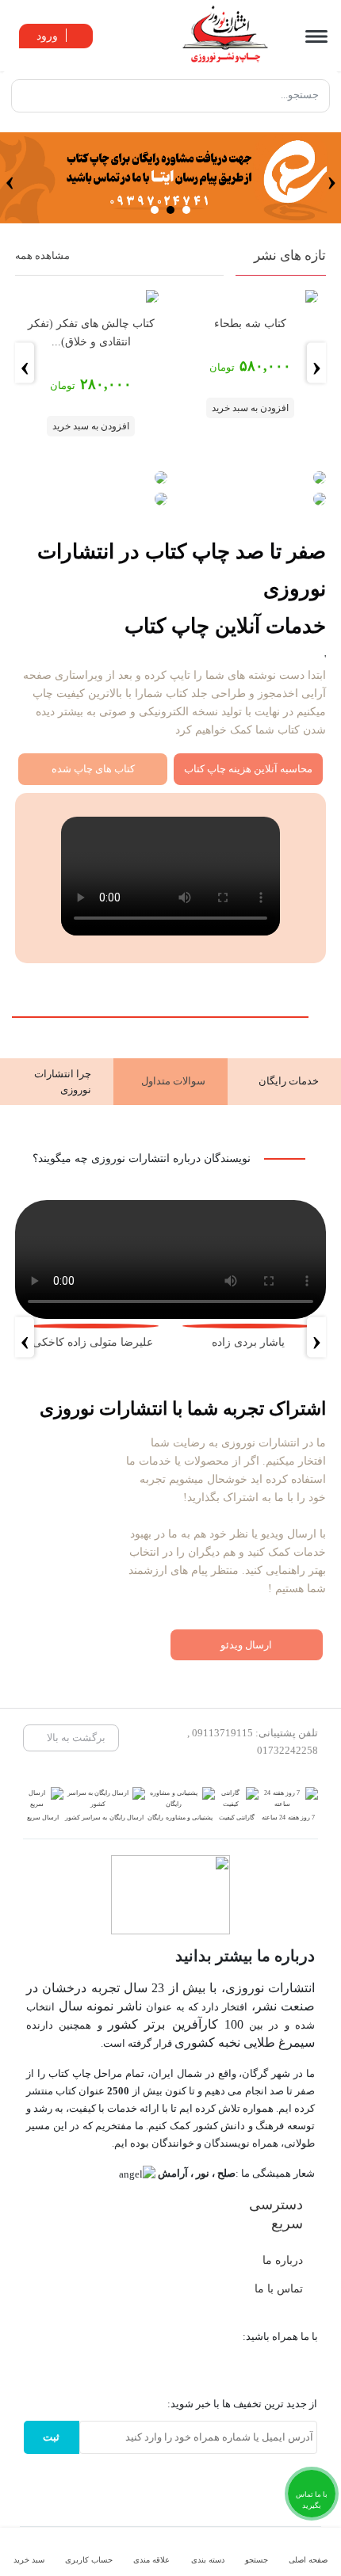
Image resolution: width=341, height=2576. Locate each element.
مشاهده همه (42, 255)
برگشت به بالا (75, 1738)
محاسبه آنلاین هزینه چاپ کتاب (248, 769)
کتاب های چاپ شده (93, 769)
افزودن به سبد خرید (250, 408)
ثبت (51, 2437)
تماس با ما (279, 2288)
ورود (49, 36)
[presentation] (331, 178)
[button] (186, 210)
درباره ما (283, 2260)
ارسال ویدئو (246, 1645)
